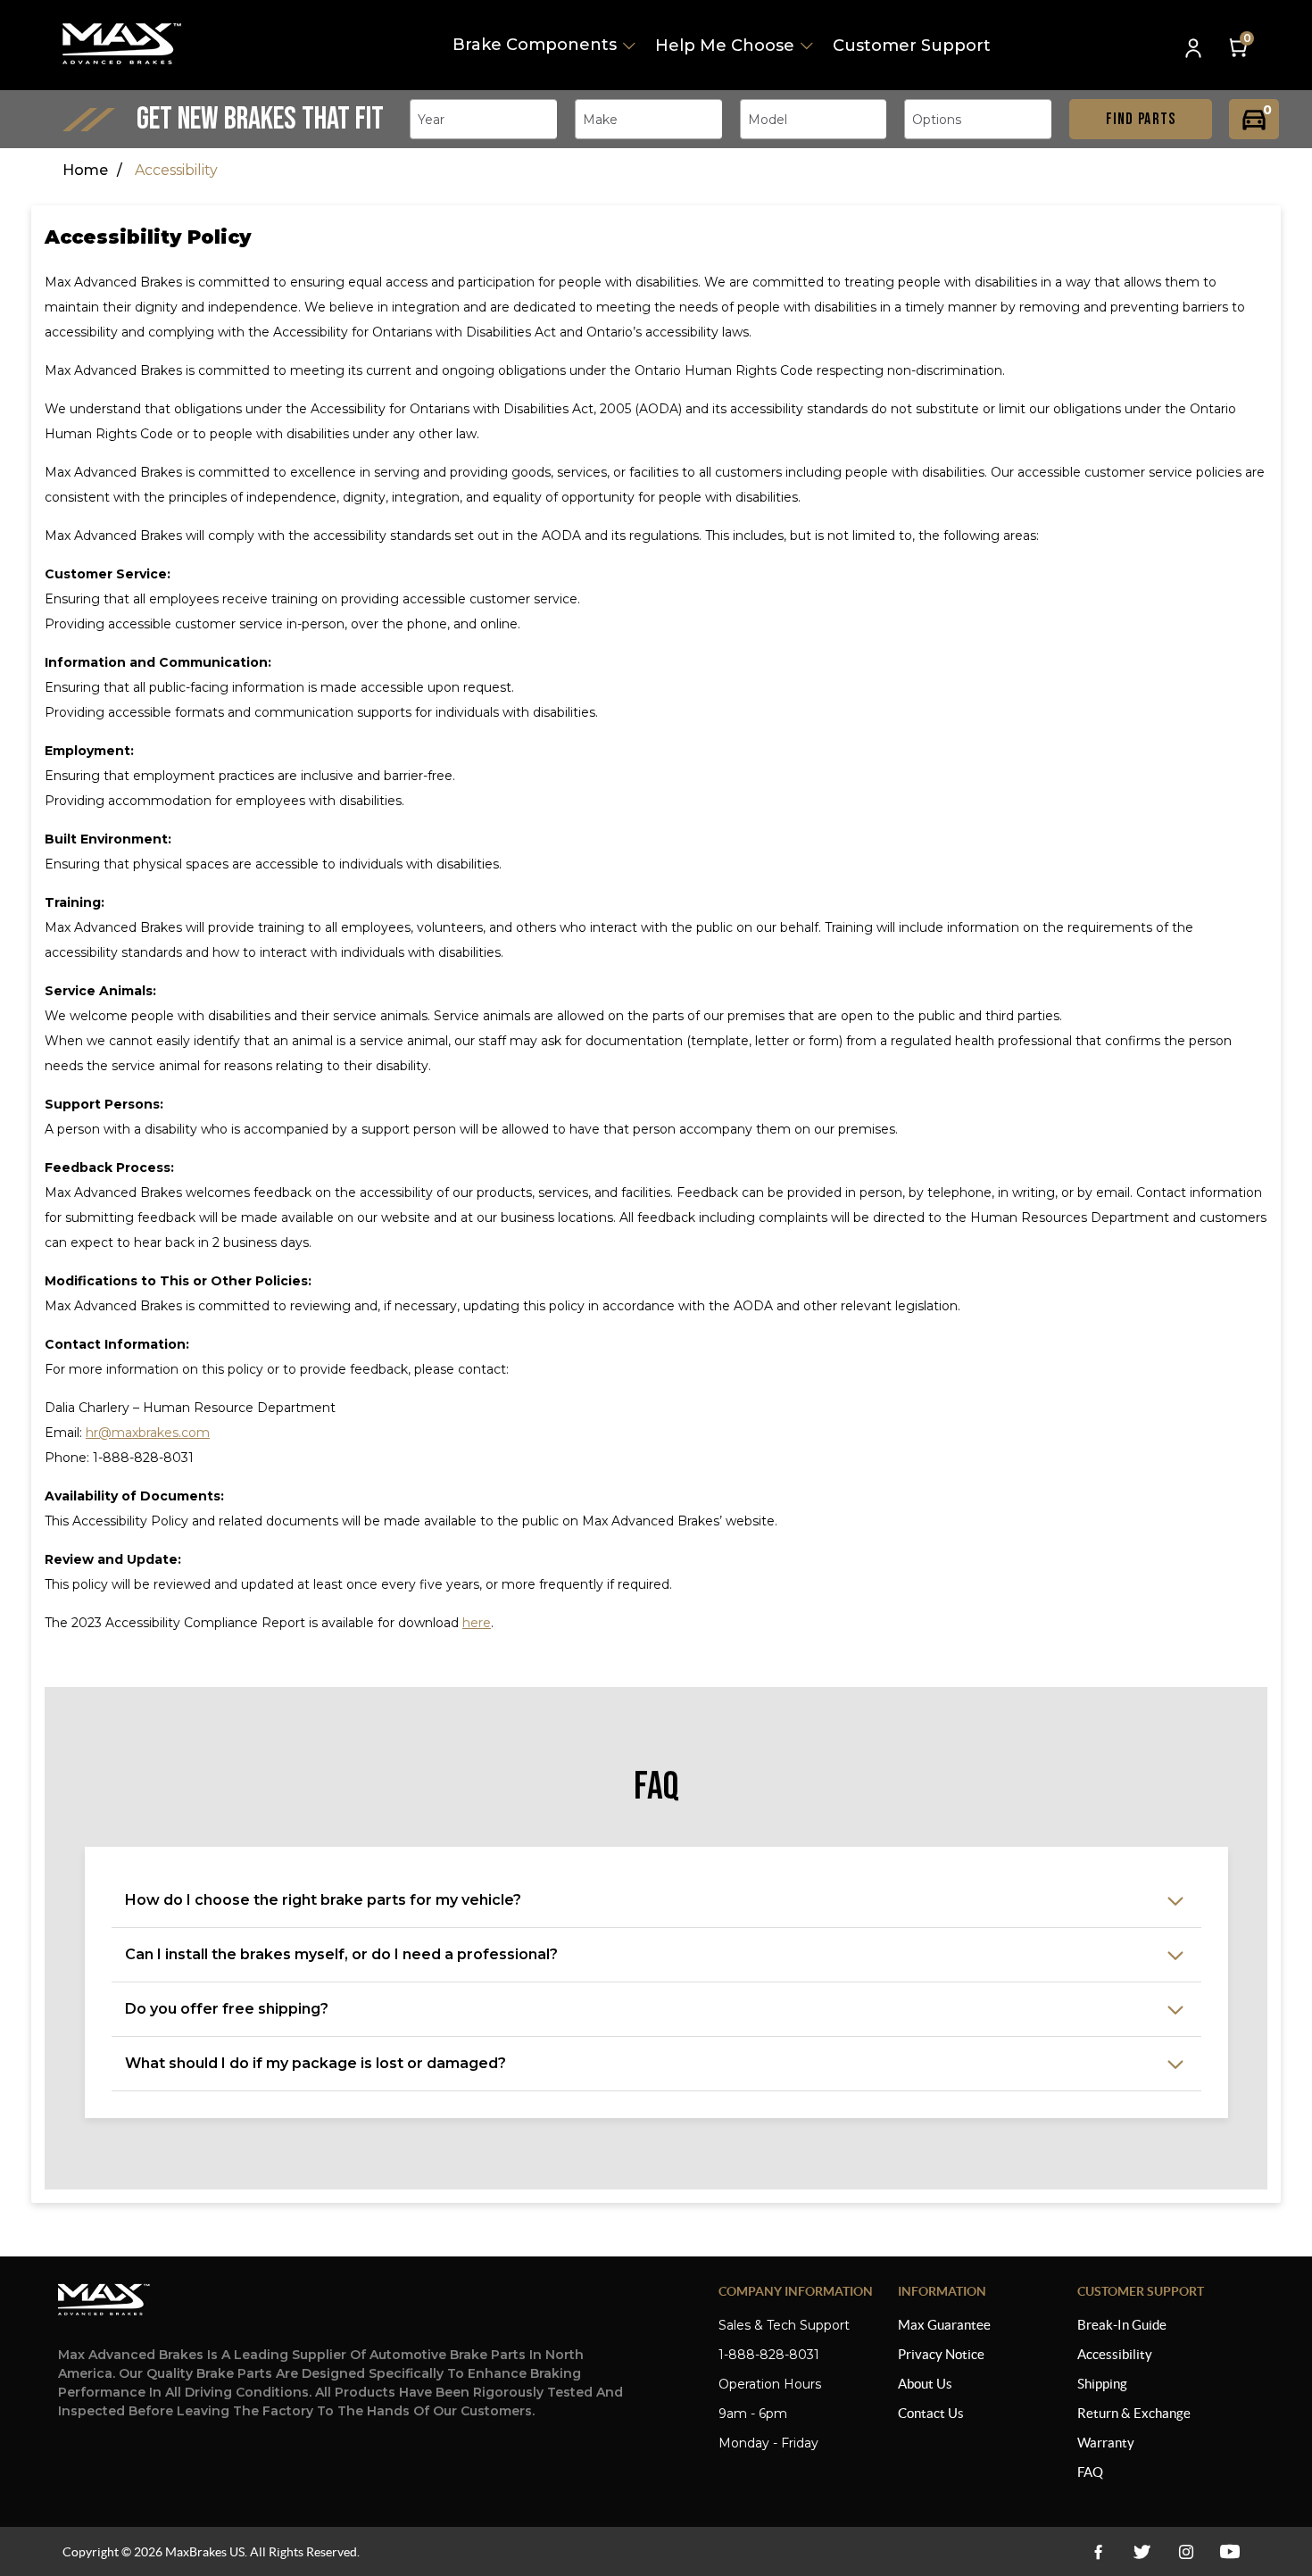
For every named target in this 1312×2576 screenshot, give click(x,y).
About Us (925, 2384)
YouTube (1186, 2551)
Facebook (1098, 2551)
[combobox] (483, 119)
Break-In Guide (1122, 2325)
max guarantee (944, 2325)
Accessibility (1115, 2354)
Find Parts (1141, 119)
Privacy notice (941, 2354)
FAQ (1090, 2472)
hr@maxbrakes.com (148, 1433)
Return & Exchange (1134, 2413)
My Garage (1254, 119)
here (477, 1623)
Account (1195, 50)
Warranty (1106, 2443)
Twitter (1142, 2551)
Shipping (1102, 2384)
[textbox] (436, 120)
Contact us (931, 2413)
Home (85, 170)
